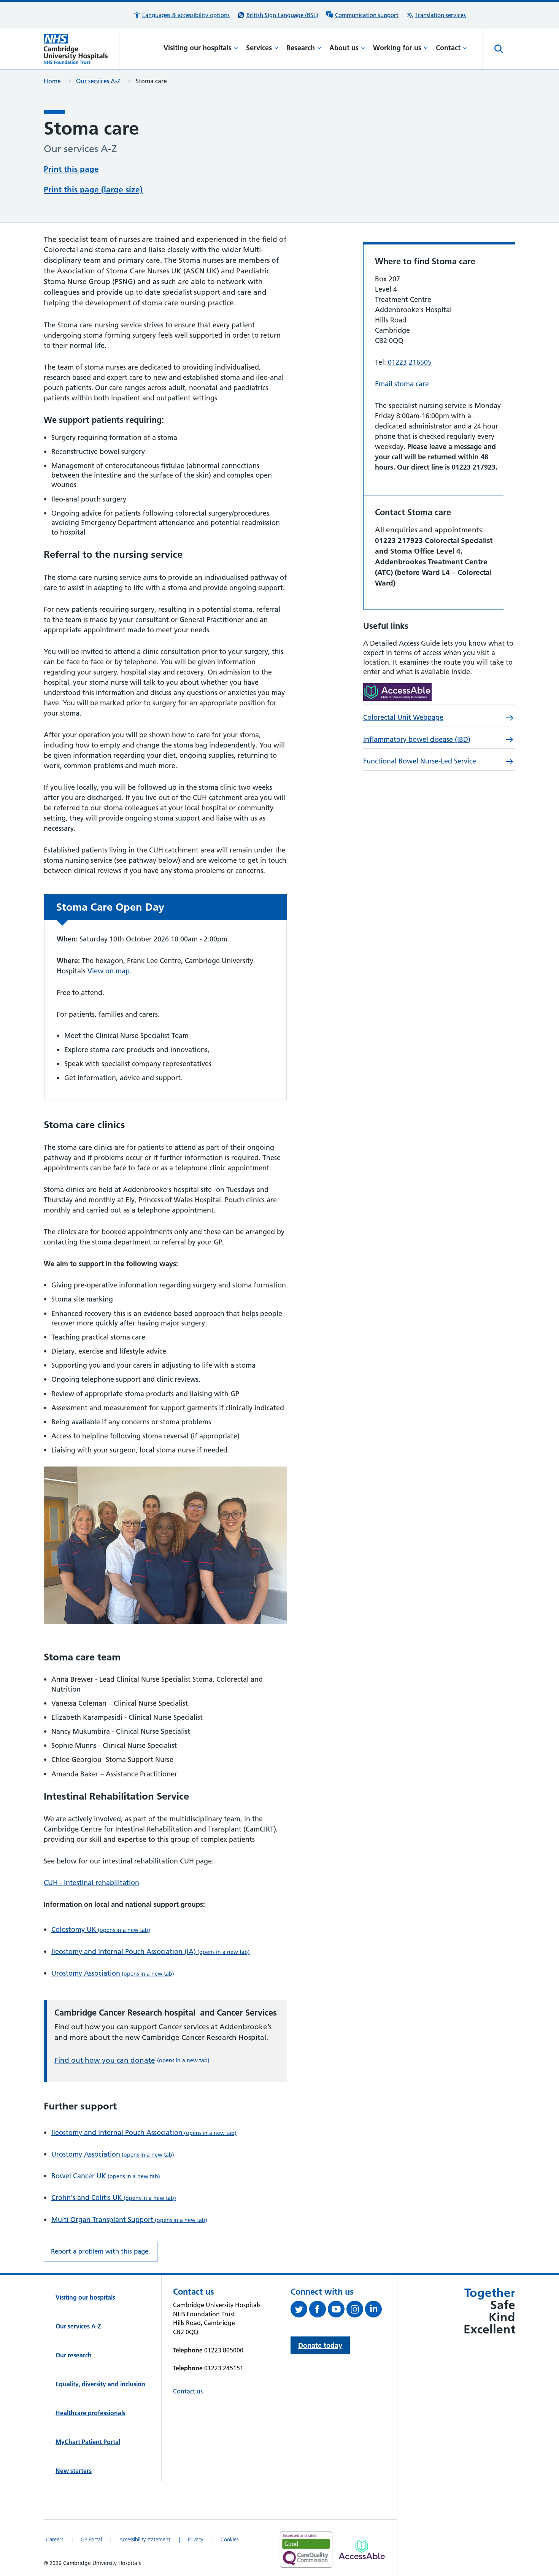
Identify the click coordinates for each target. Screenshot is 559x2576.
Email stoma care (402, 384)
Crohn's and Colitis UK (114, 2197)
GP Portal (91, 2539)
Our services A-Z (98, 81)
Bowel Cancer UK (106, 2176)
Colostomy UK (101, 1929)
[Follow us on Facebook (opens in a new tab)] (318, 2311)
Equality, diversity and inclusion (100, 2384)
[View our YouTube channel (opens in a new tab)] (337, 2311)
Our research (74, 2355)
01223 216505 (410, 362)
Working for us (397, 48)
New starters (74, 2471)
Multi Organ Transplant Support (129, 2220)
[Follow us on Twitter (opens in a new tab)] (300, 2311)
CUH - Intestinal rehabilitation (91, 1883)
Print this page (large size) (93, 190)
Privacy (195, 2539)
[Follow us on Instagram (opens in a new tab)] (356, 2311)
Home (52, 81)
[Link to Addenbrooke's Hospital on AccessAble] (362, 2550)
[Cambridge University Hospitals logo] (82, 49)
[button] (181, 15)
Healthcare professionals (91, 2413)
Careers (55, 2539)
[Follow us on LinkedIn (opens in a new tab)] (374, 2311)
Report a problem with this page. (101, 2251)
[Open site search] (499, 49)
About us (344, 48)
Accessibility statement (145, 2539)
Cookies (229, 2539)
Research (301, 48)
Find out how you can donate (132, 2060)
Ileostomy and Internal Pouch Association (144, 2132)
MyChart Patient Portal (88, 2442)
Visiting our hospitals (198, 48)
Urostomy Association (113, 1973)
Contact (448, 48)
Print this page (71, 169)
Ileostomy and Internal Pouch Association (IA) (151, 1951)
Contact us (188, 2391)
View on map (109, 971)
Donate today (320, 2345)
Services (259, 48)
